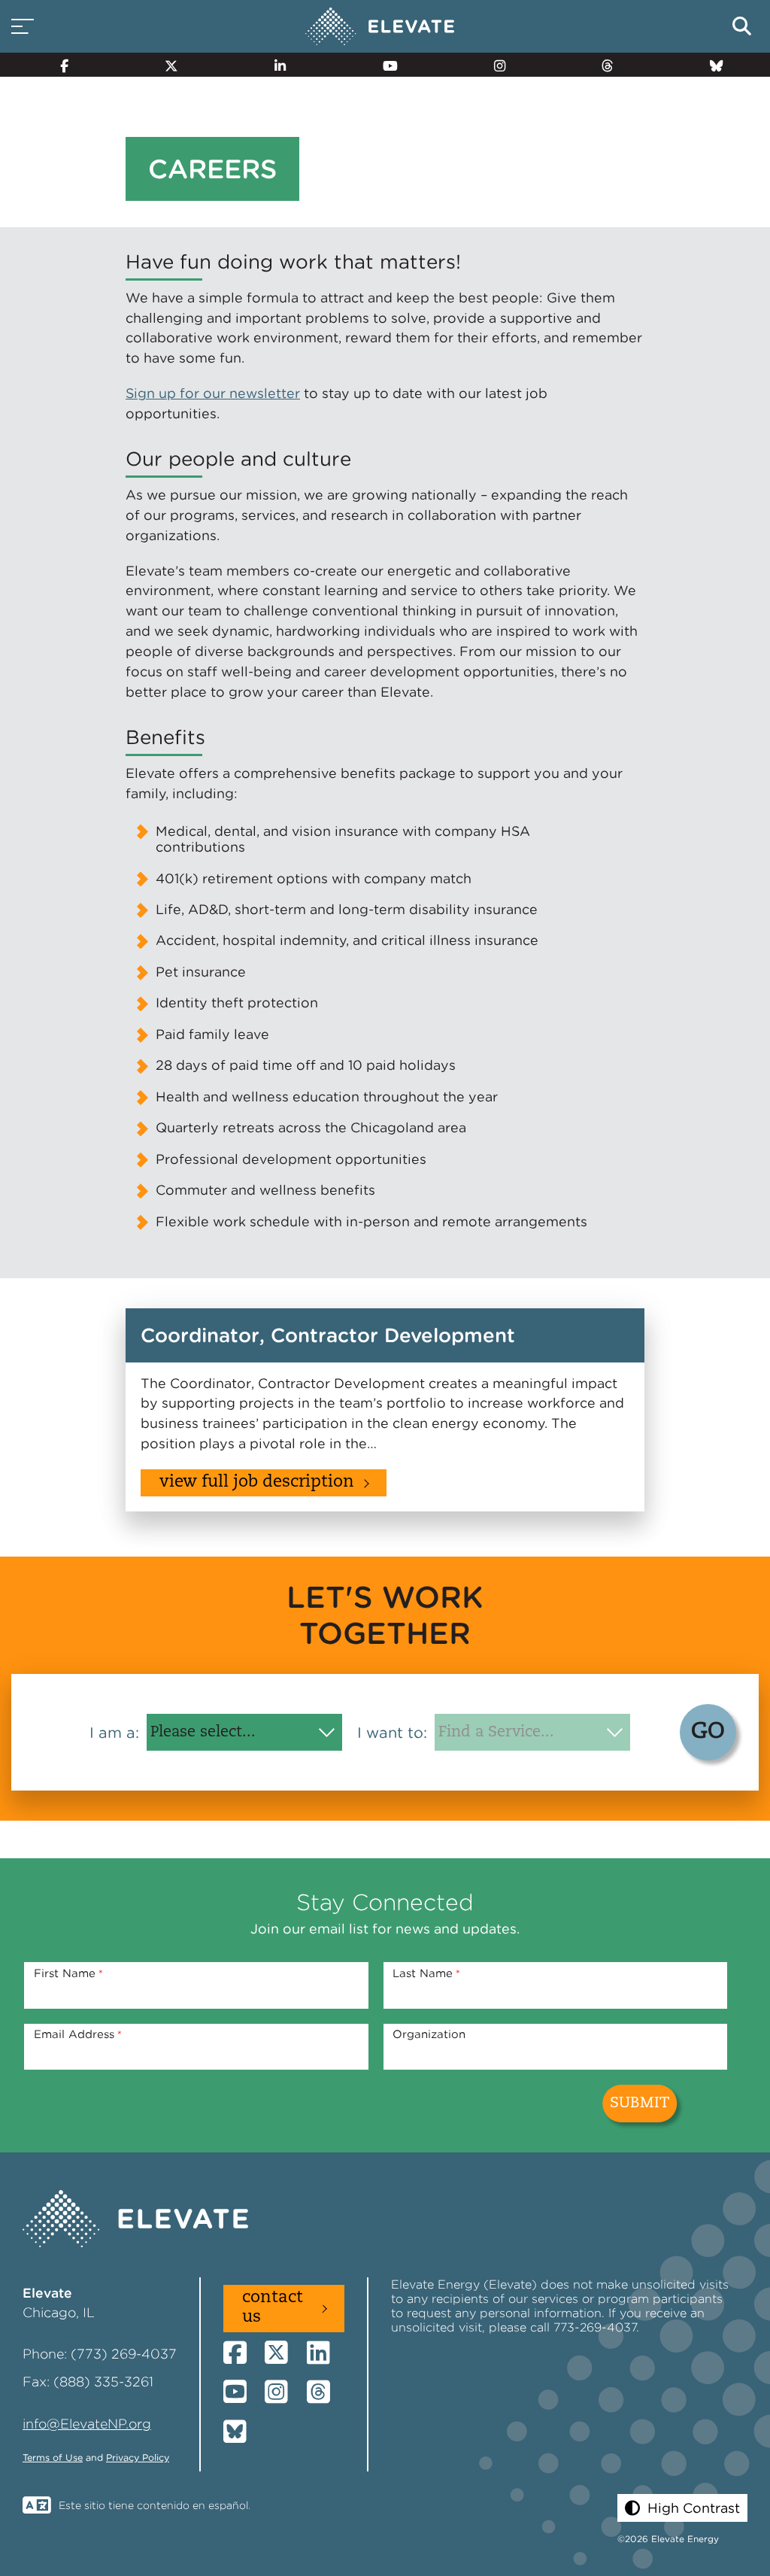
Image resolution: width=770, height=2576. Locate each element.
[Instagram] (493, 65)
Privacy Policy (138, 2458)
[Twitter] (165, 65)
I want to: (392, 1733)
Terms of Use (53, 2458)
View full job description (257, 1482)
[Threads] (600, 65)
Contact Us (273, 2308)
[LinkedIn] (274, 65)
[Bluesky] (710, 65)
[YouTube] (383, 65)
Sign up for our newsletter (213, 393)
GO (708, 1732)
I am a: (114, 1733)
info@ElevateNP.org (87, 2424)
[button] (682, 2508)
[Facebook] (58, 65)
